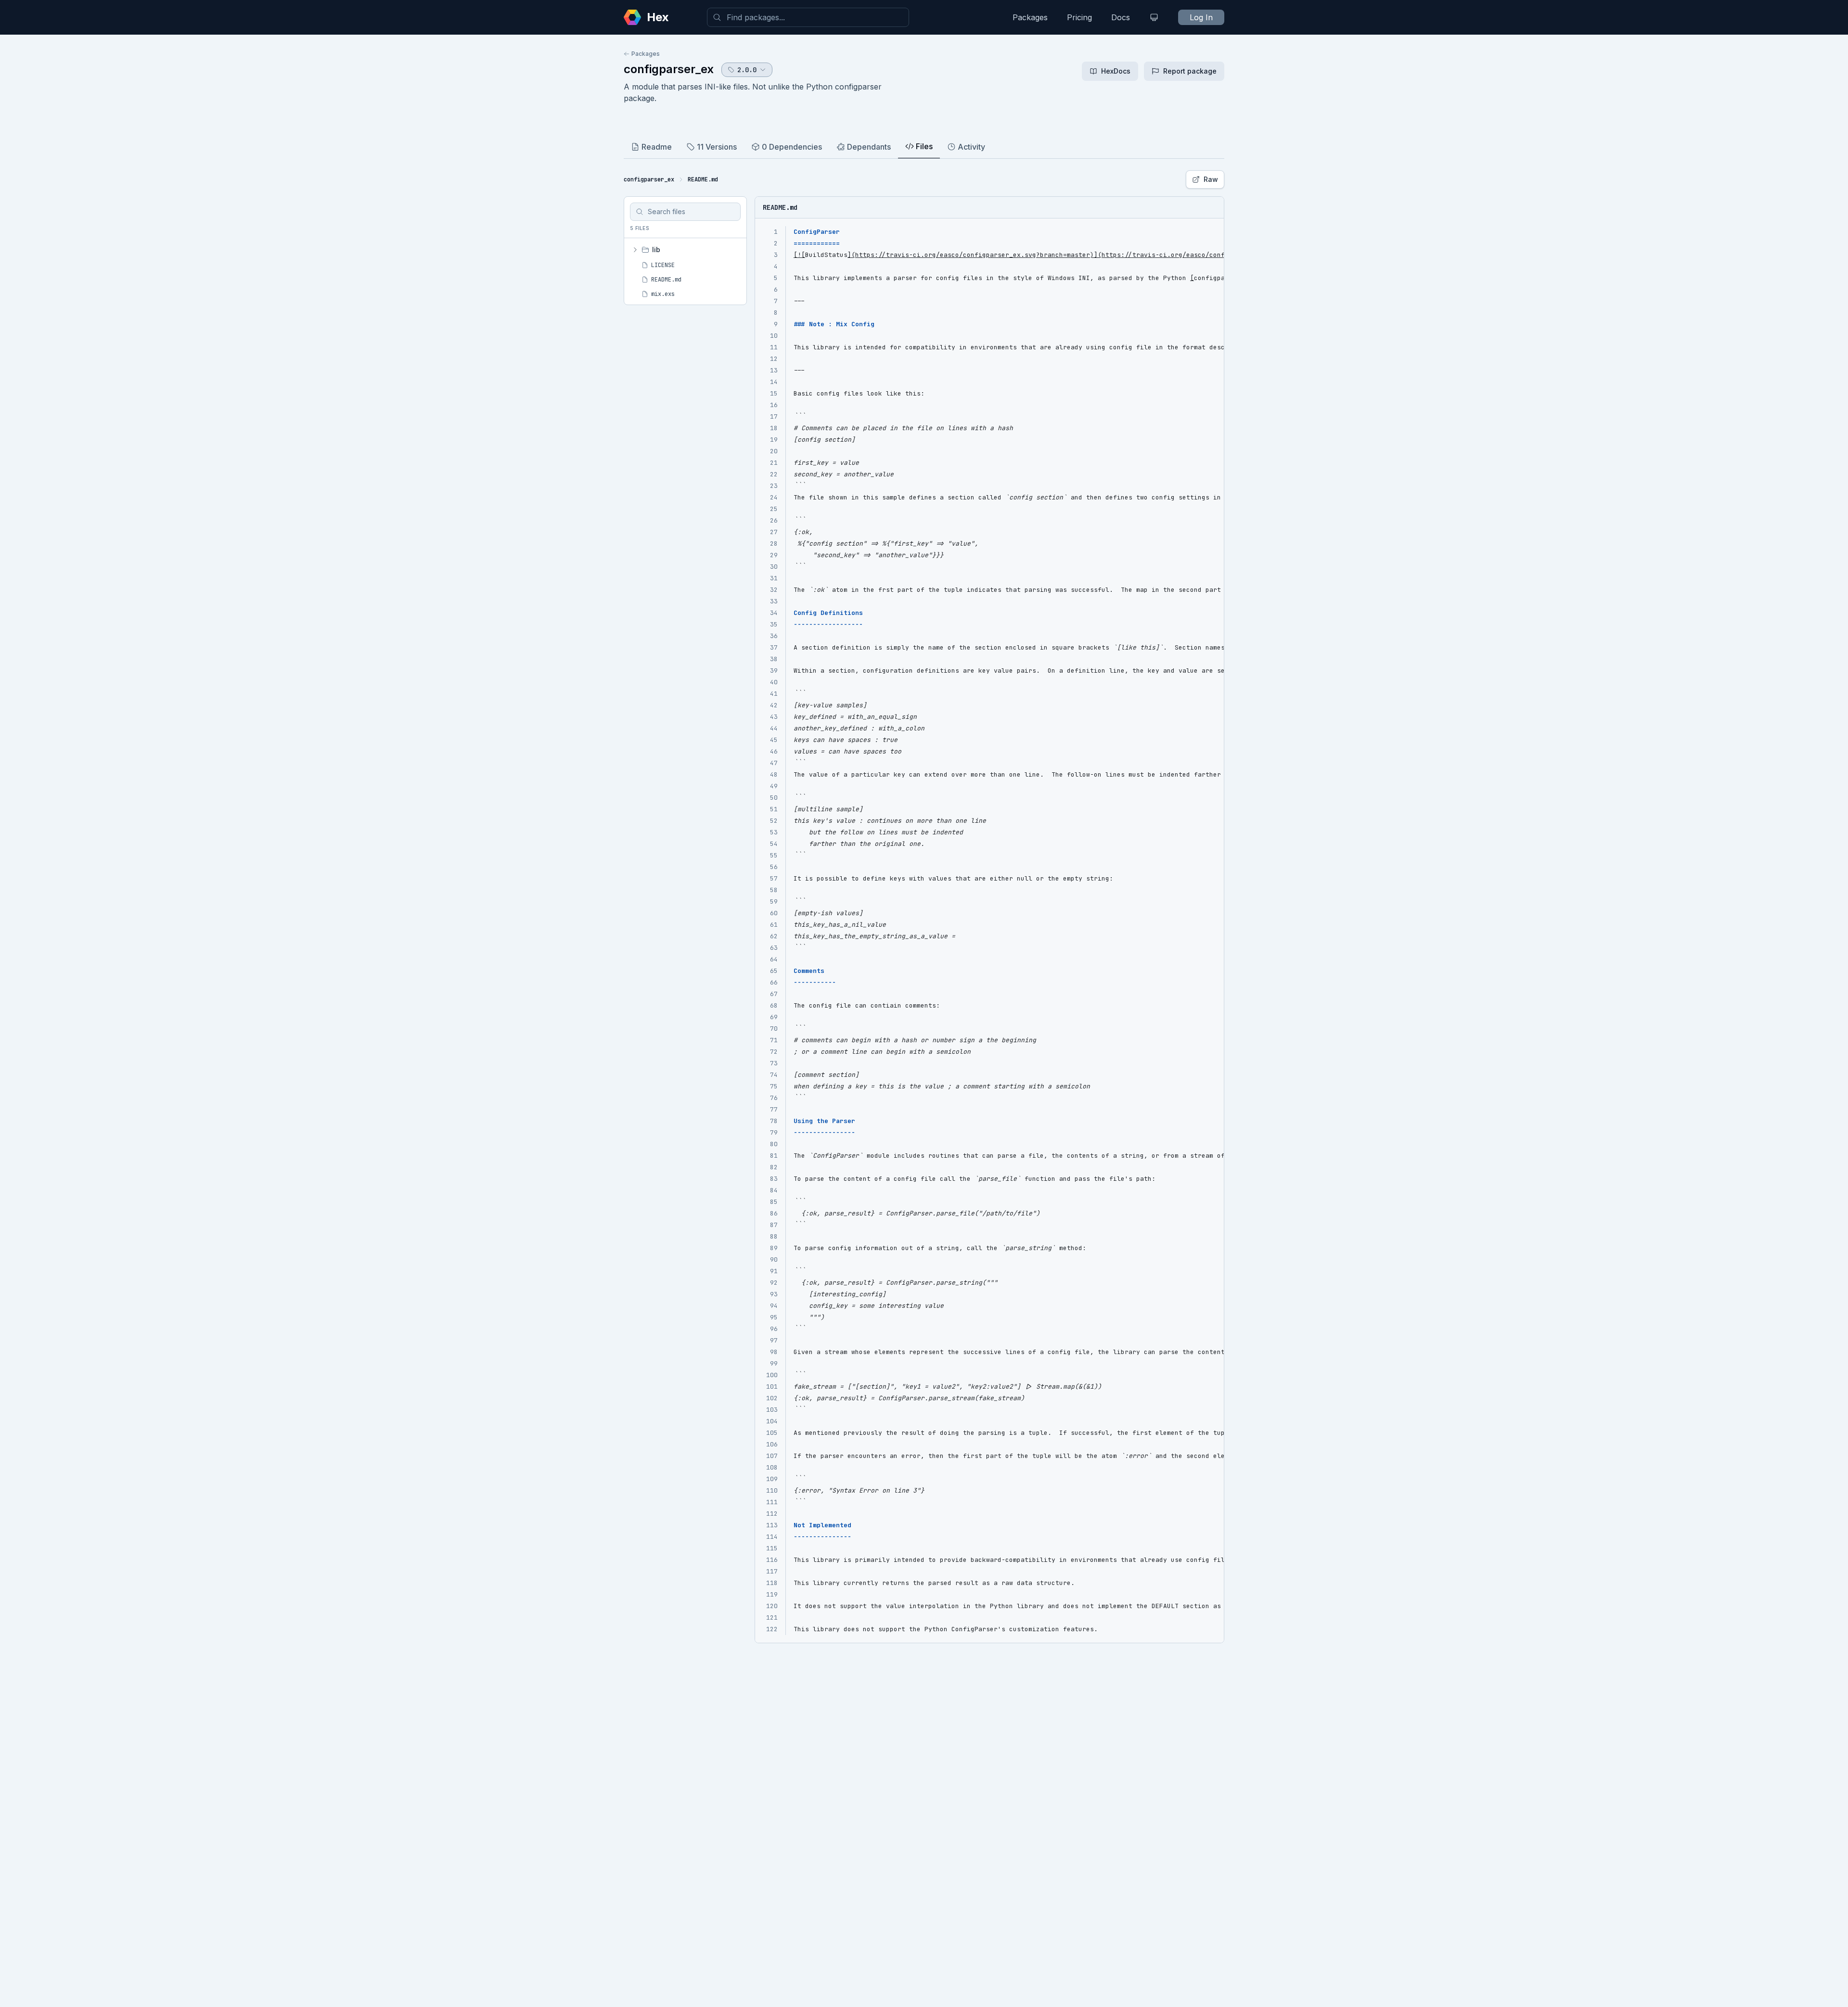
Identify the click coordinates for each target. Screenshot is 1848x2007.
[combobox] (808, 17)
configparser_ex (669, 69)
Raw (1211, 179)
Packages (1030, 17)
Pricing (1079, 17)
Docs (1121, 17)
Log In (1201, 17)
